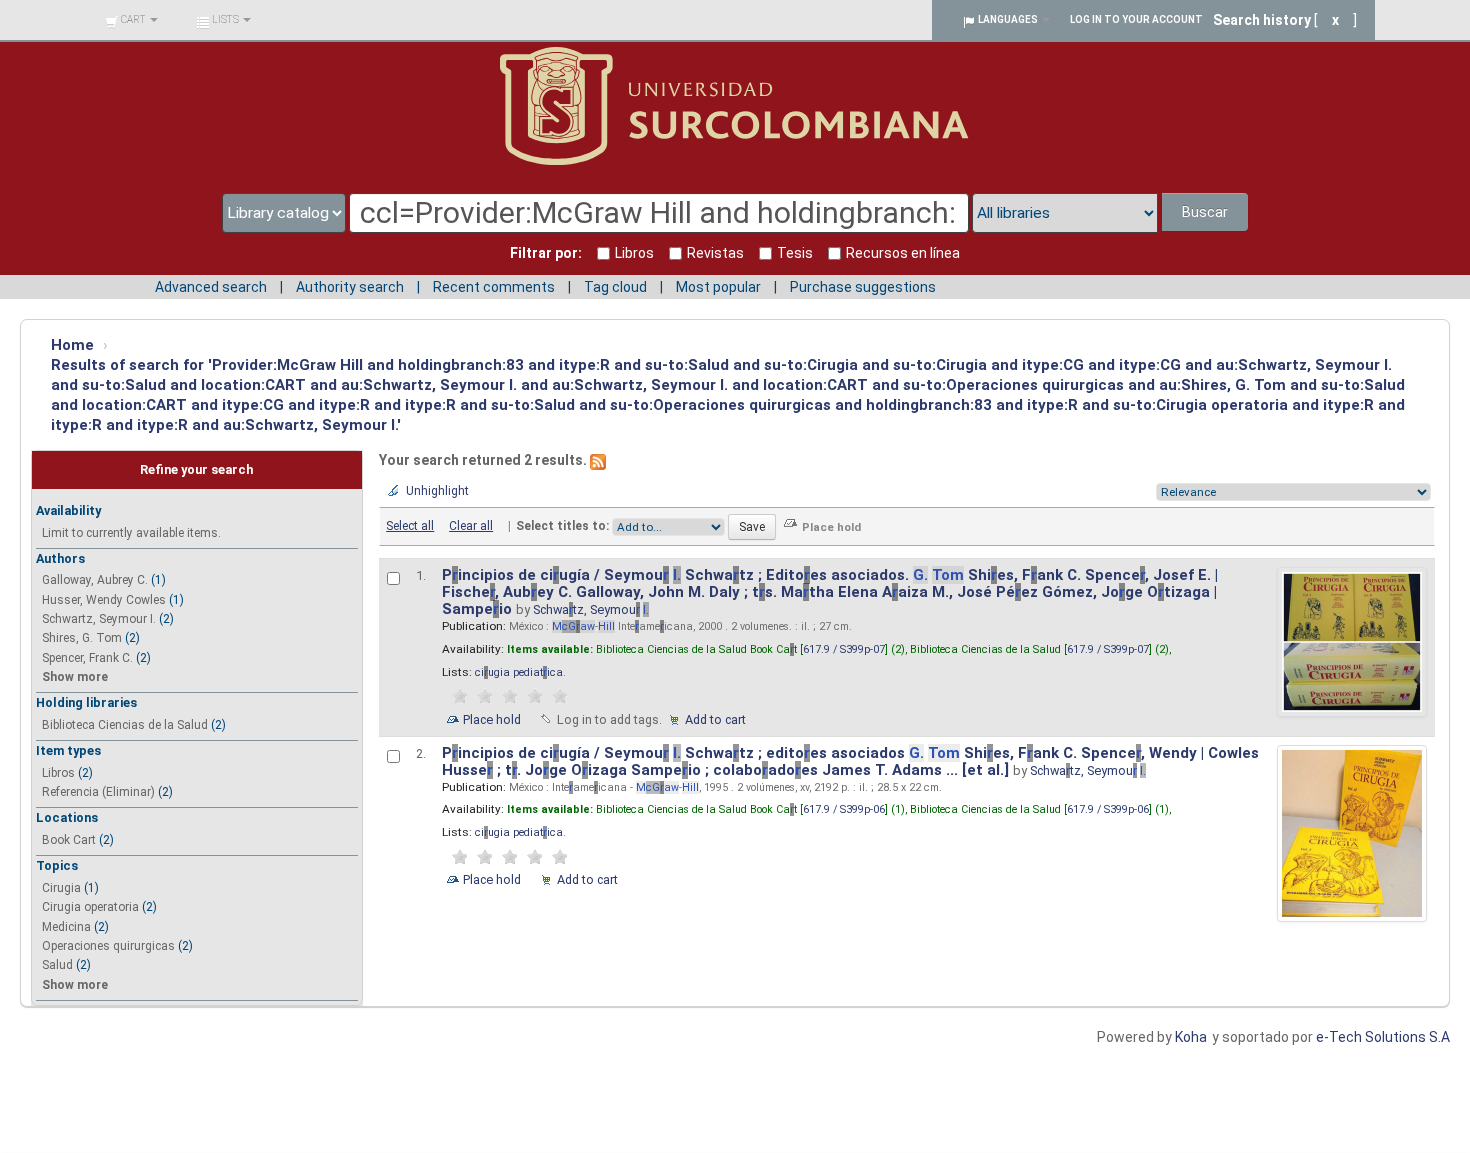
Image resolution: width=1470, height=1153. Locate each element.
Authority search (350, 287)
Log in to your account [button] (1136, 19)
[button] (131, 20)
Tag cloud (615, 287)
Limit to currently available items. (131, 533)
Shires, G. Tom (82, 638)
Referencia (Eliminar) (98, 792)
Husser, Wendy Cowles (104, 600)
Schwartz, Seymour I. (99, 619)
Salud (57, 965)
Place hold (492, 719)
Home (72, 345)
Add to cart (715, 719)
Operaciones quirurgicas (108, 946)
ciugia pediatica (519, 672)
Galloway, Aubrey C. (95, 580)
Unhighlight (437, 491)
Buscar (1205, 212)
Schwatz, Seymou (591, 609)
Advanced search (211, 287)
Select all (410, 526)
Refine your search (196, 469)
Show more (75, 677)
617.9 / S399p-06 (844, 809)
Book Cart (69, 840)
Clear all (471, 526)
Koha (1191, 1037)
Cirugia (61, 888)
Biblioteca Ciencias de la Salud (125, 725)
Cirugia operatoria (90, 907)
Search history (1262, 20)
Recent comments (494, 287)
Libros (58, 773)
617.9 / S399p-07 (844, 649)
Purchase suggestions (863, 287)
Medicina (66, 927)
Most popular (718, 287)
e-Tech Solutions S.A (1383, 1037)
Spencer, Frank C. (87, 658)
